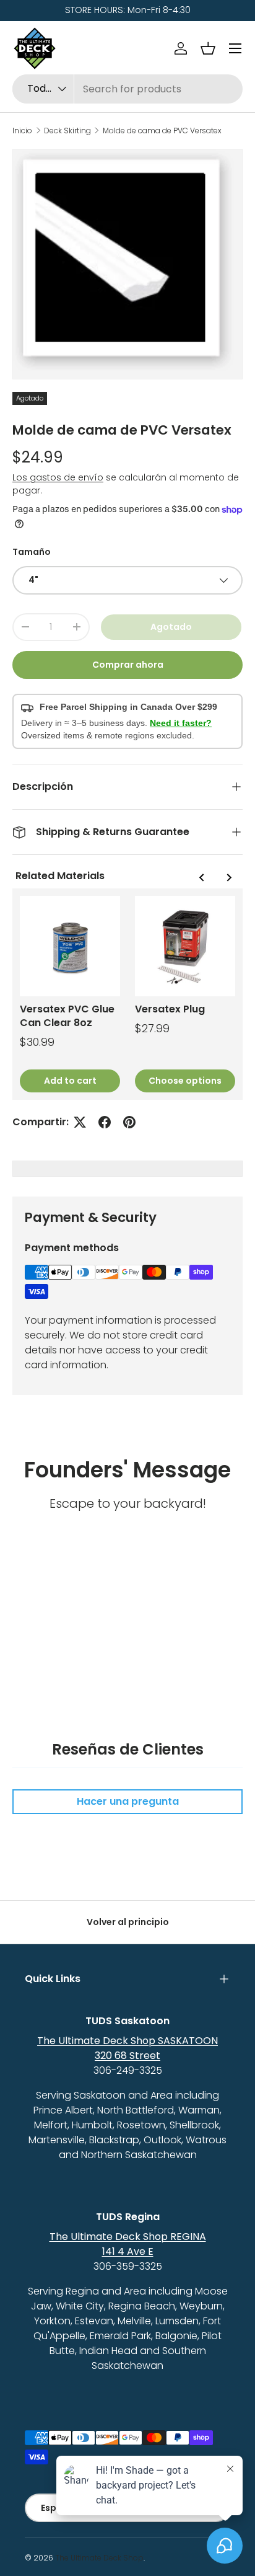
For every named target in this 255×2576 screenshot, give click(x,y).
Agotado (171, 627)
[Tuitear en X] (80, 1122)
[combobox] (127, 89)
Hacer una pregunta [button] (128, 1801)
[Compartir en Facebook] (105, 1122)
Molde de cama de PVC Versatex (162, 131)
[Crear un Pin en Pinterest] (129, 1122)
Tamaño (32, 552)
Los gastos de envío (58, 477)
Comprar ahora (128, 665)
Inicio (22, 131)
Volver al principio (128, 1922)
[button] (208, 48)
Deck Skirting (67, 131)
